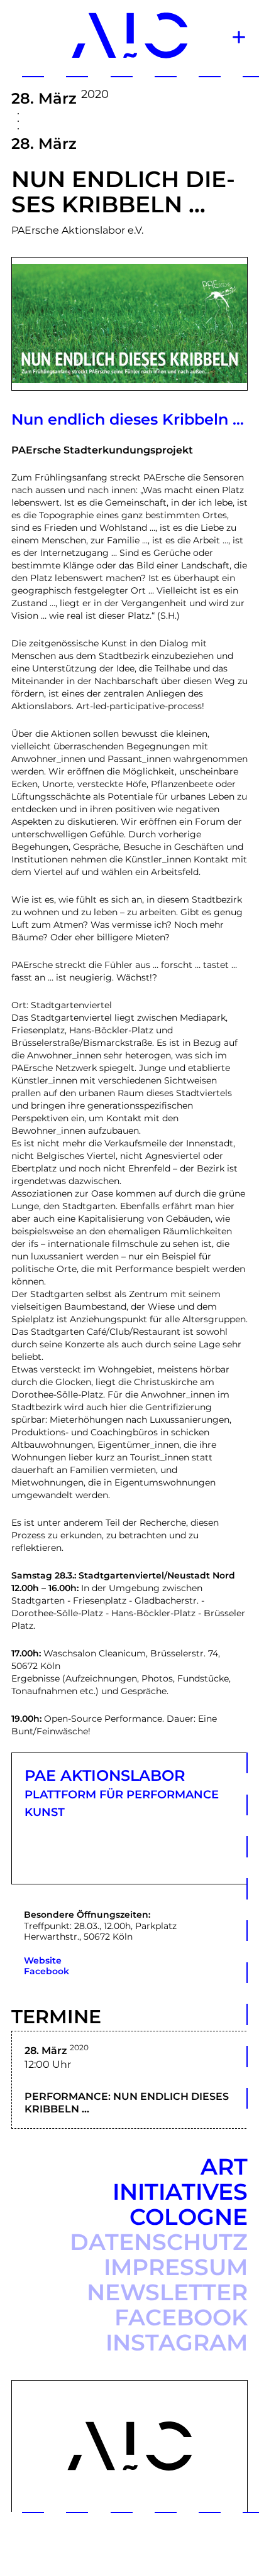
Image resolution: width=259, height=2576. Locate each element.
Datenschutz (159, 2242)
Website (43, 1960)
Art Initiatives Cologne (180, 2192)
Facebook (47, 1971)
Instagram (177, 2342)
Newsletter (167, 2292)
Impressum (176, 2267)
